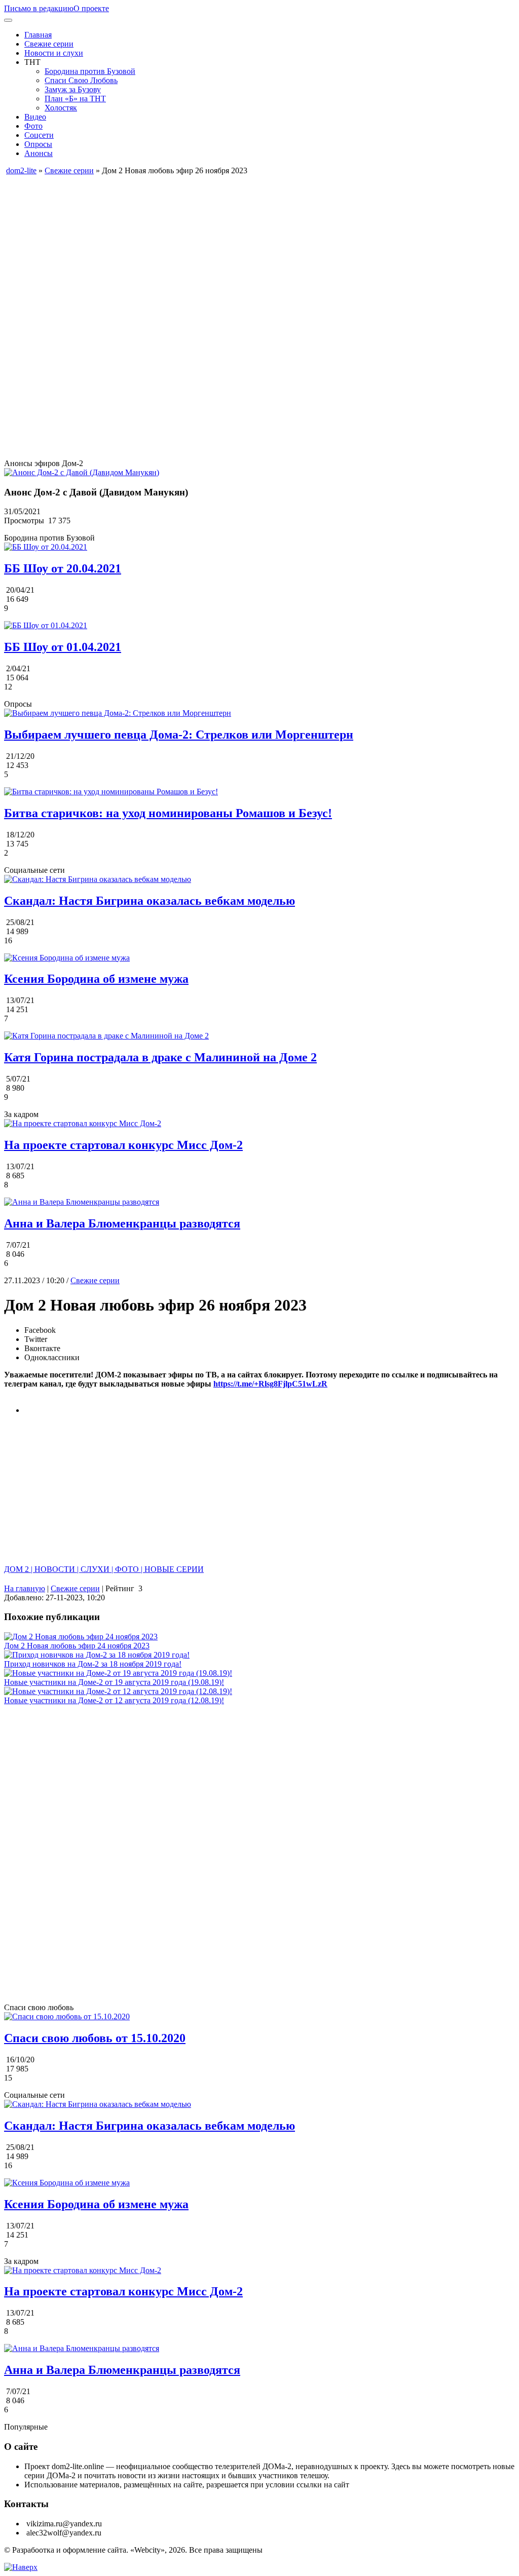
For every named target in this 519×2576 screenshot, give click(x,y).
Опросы (38, 144)
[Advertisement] (259, 246)
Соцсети (39, 135)
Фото (33, 126)
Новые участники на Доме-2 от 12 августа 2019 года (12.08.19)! (114, 1700)
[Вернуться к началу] (21, 2567)
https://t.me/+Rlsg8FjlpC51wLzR (270, 1384)
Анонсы (39, 153)
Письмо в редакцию (39, 8)
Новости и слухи (54, 53)
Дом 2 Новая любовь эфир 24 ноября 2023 (77, 1646)
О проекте (91, 8)
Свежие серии (49, 44)
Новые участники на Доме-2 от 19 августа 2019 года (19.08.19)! (114, 1682)
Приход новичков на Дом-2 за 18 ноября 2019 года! (93, 1664)
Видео (35, 117)
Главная (38, 35)
